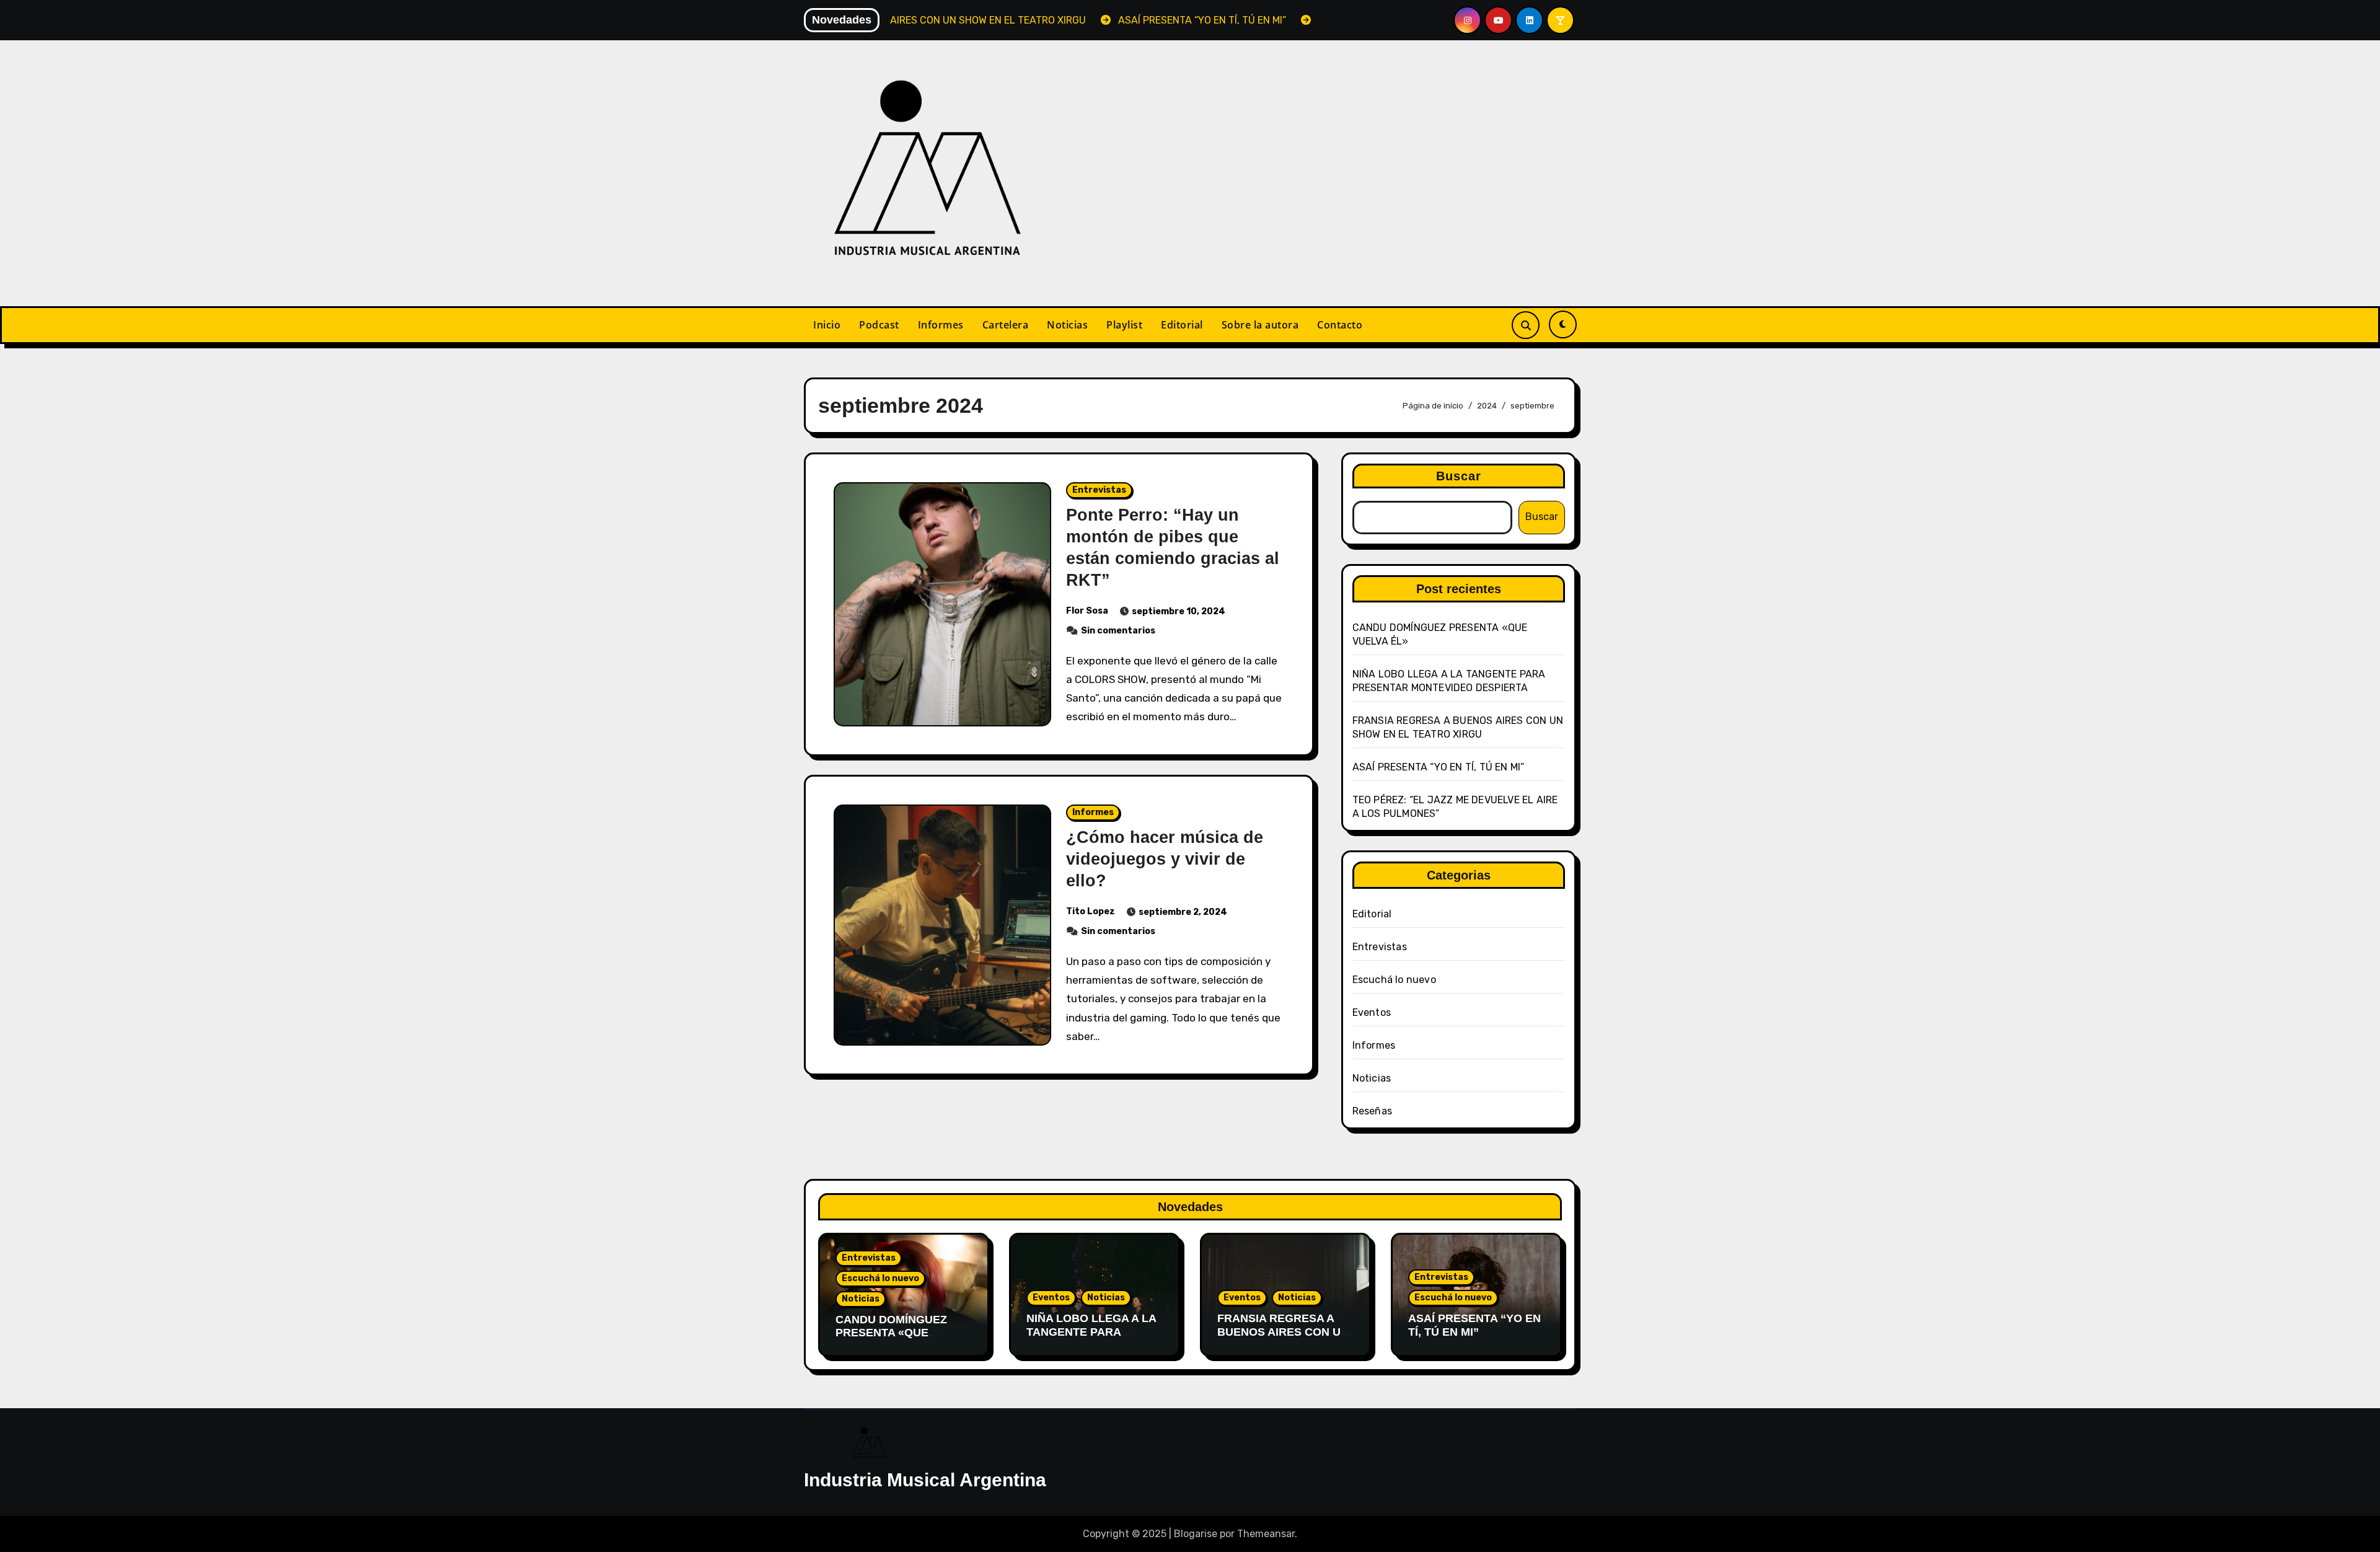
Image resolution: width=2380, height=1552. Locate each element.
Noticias (1067, 325)
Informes (941, 325)
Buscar (1459, 476)
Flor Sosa (1087, 611)
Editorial (1182, 325)
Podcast (879, 325)
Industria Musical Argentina (925, 1480)
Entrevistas (1099, 490)
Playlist (1124, 325)
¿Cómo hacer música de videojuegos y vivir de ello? (1165, 859)
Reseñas (1372, 1111)
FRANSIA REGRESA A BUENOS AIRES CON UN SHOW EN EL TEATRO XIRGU (1283, 1338)
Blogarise (1196, 1534)
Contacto (1340, 325)
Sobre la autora (1260, 325)
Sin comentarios (1118, 631)
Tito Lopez (1091, 911)
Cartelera (1006, 325)
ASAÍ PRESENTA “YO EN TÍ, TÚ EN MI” (1439, 767)
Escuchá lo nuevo (1394, 980)
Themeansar (1266, 1534)
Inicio (827, 325)
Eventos (1372, 1012)
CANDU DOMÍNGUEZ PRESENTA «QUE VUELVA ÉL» (891, 1333)
